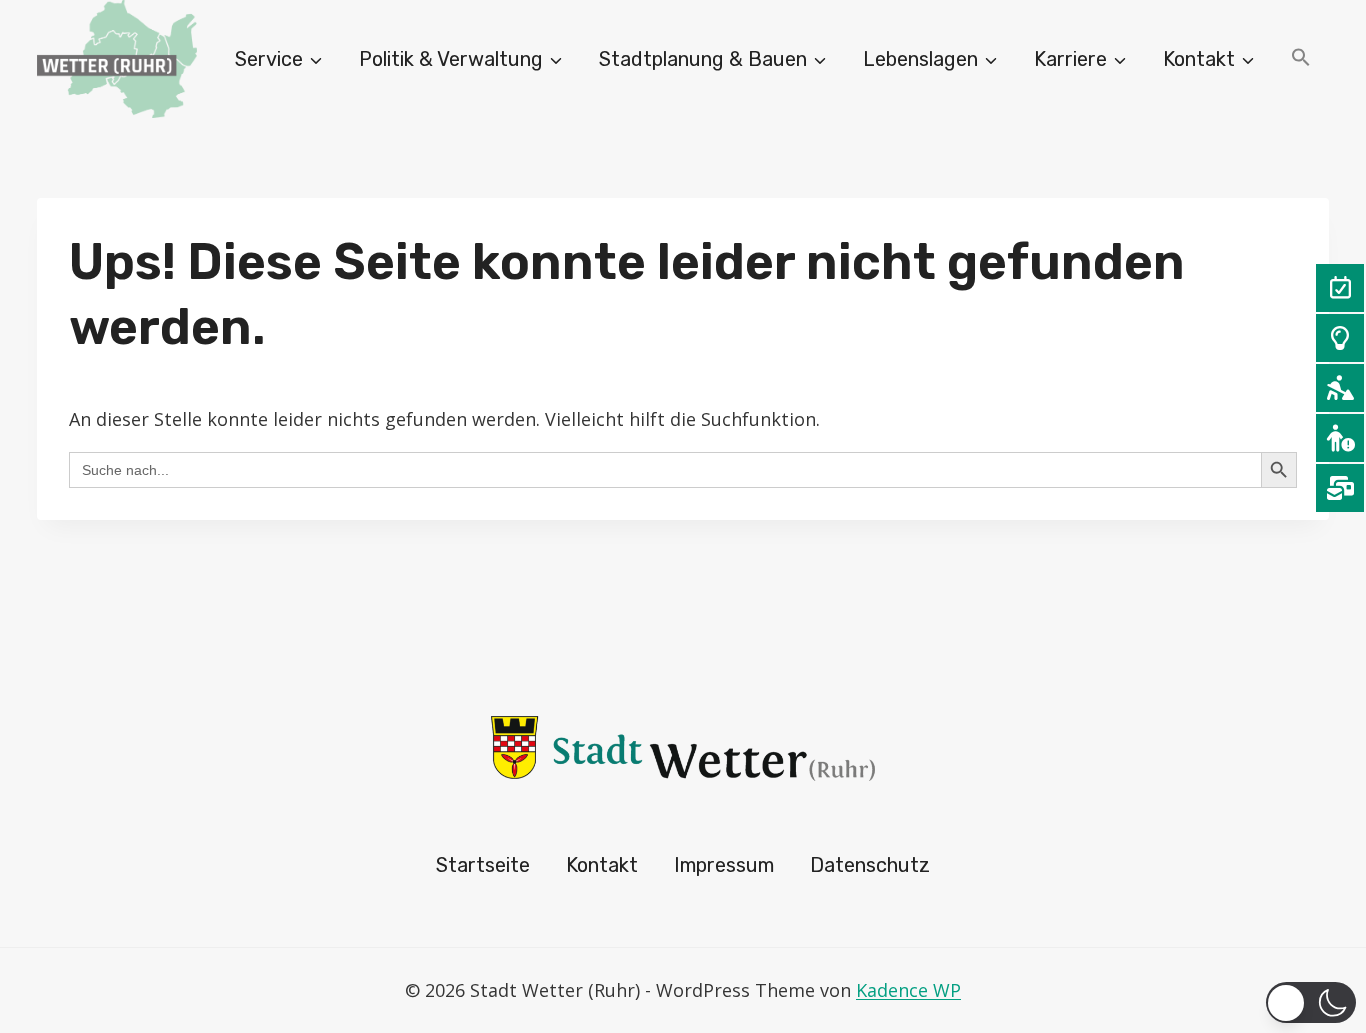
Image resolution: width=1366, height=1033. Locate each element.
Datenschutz (870, 865)
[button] (1301, 59)
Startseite (483, 865)
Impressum (724, 865)
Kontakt (602, 865)
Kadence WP (908, 990)
